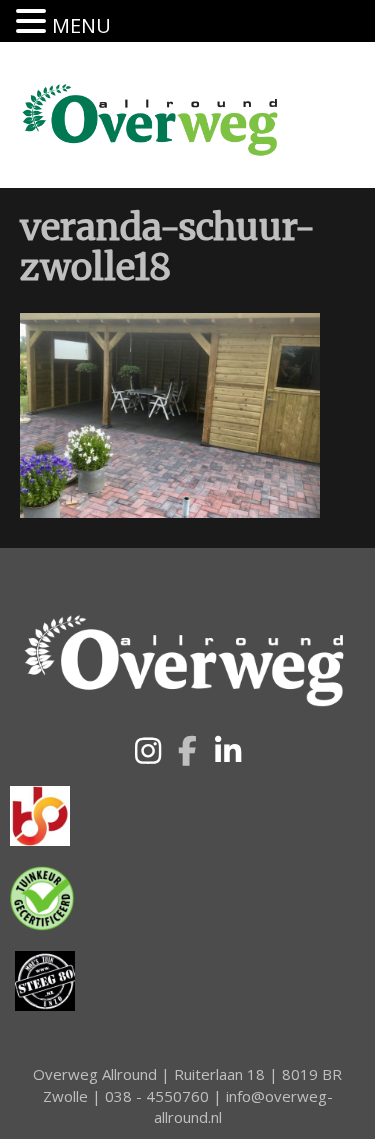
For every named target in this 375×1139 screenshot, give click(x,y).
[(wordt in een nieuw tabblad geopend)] (40, 814)
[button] (148, 751)
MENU (81, 25)
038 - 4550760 (157, 1096)
